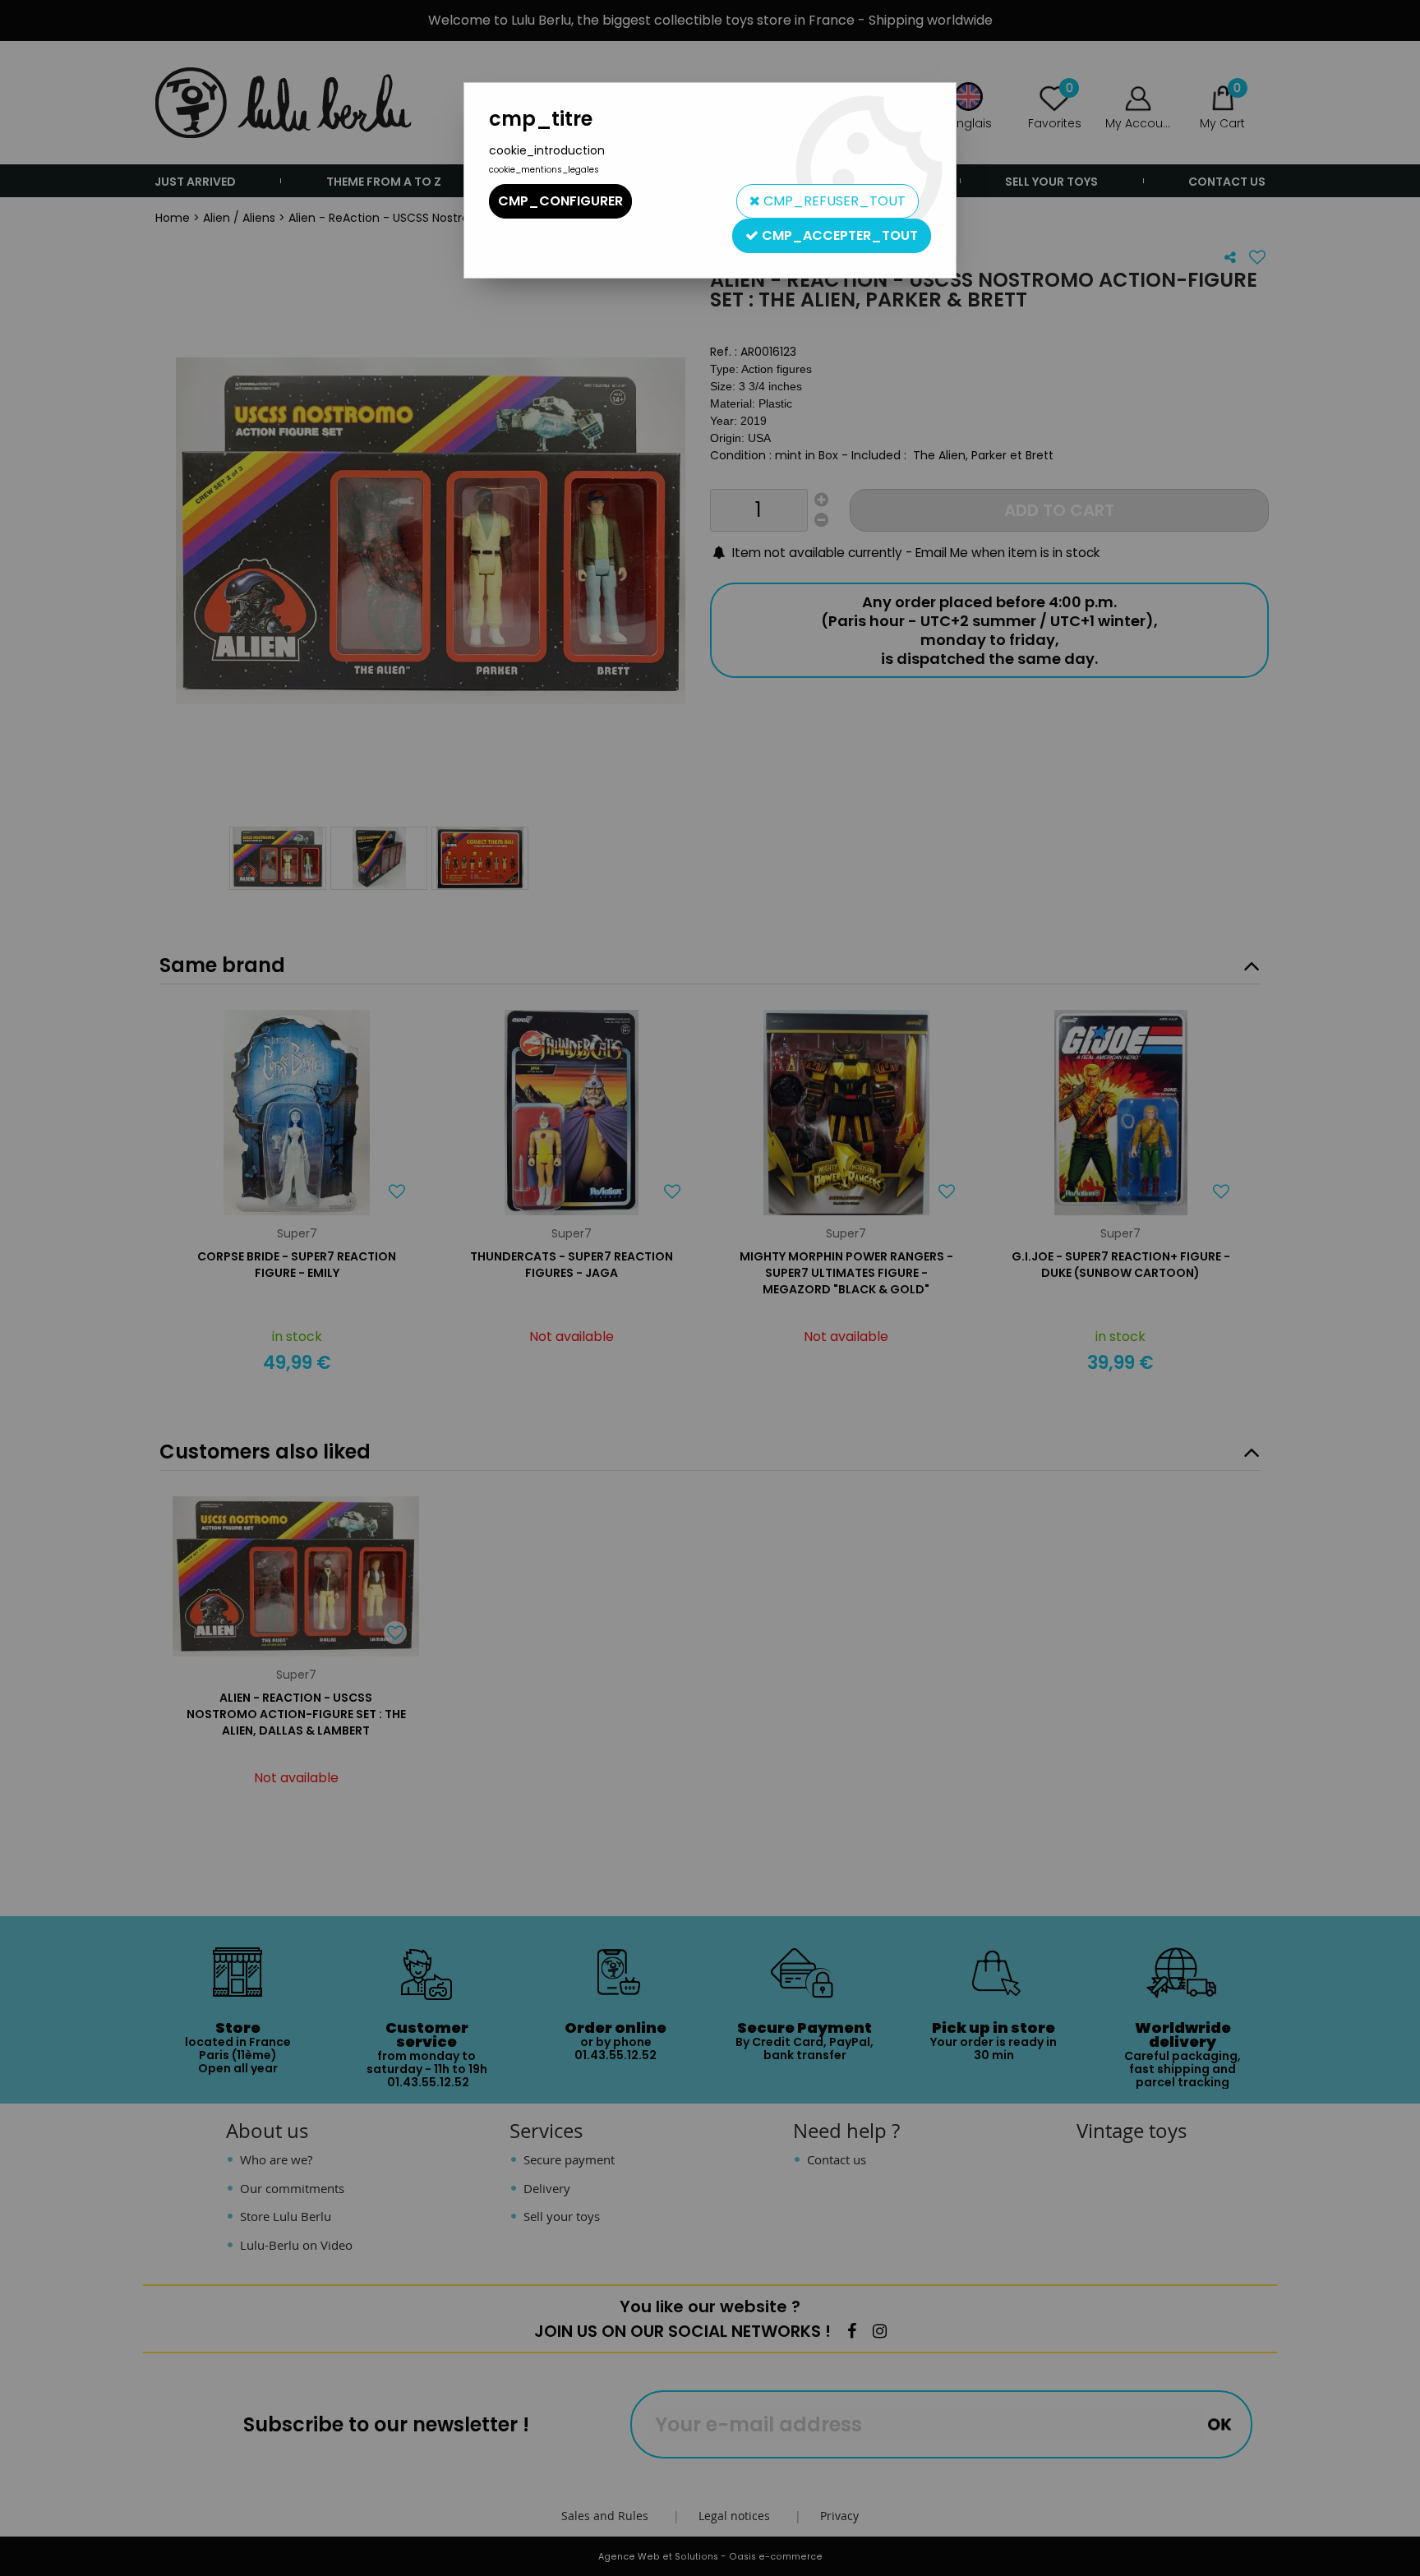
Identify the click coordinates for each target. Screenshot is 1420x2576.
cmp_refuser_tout (833, 201)
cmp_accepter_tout (838, 235)
